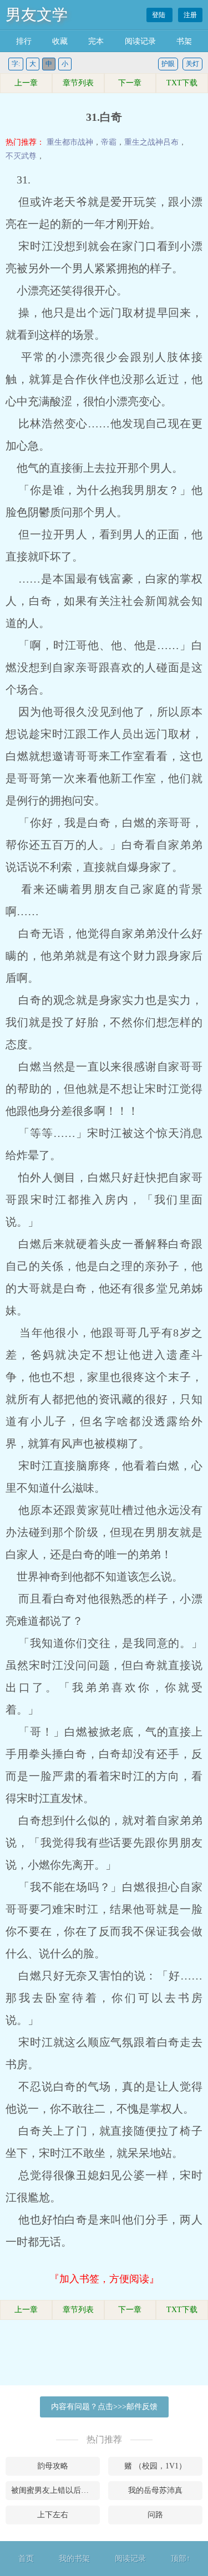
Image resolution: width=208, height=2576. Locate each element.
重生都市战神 (70, 142)
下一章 (130, 83)
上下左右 (53, 2515)
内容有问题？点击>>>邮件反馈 (104, 2407)
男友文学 (37, 15)
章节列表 (78, 83)
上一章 (26, 83)
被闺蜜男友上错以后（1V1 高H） (55, 2490)
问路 (155, 2515)
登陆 (159, 15)
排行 (24, 41)
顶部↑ (181, 2559)
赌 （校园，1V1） (155, 2466)
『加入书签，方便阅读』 (104, 2279)
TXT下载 (182, 83)
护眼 (168, 64)
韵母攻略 (53, 2466)
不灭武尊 (21, 156)
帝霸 (109, 142)
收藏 (60, 41)
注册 (190, 15)
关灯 (192, 64)
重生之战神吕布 (151, 142)
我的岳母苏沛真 (155, 2490)
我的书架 (74, 2559)
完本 (96, 41)
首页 (26, 2559)
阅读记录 (140, 41)
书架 (184, 41)
